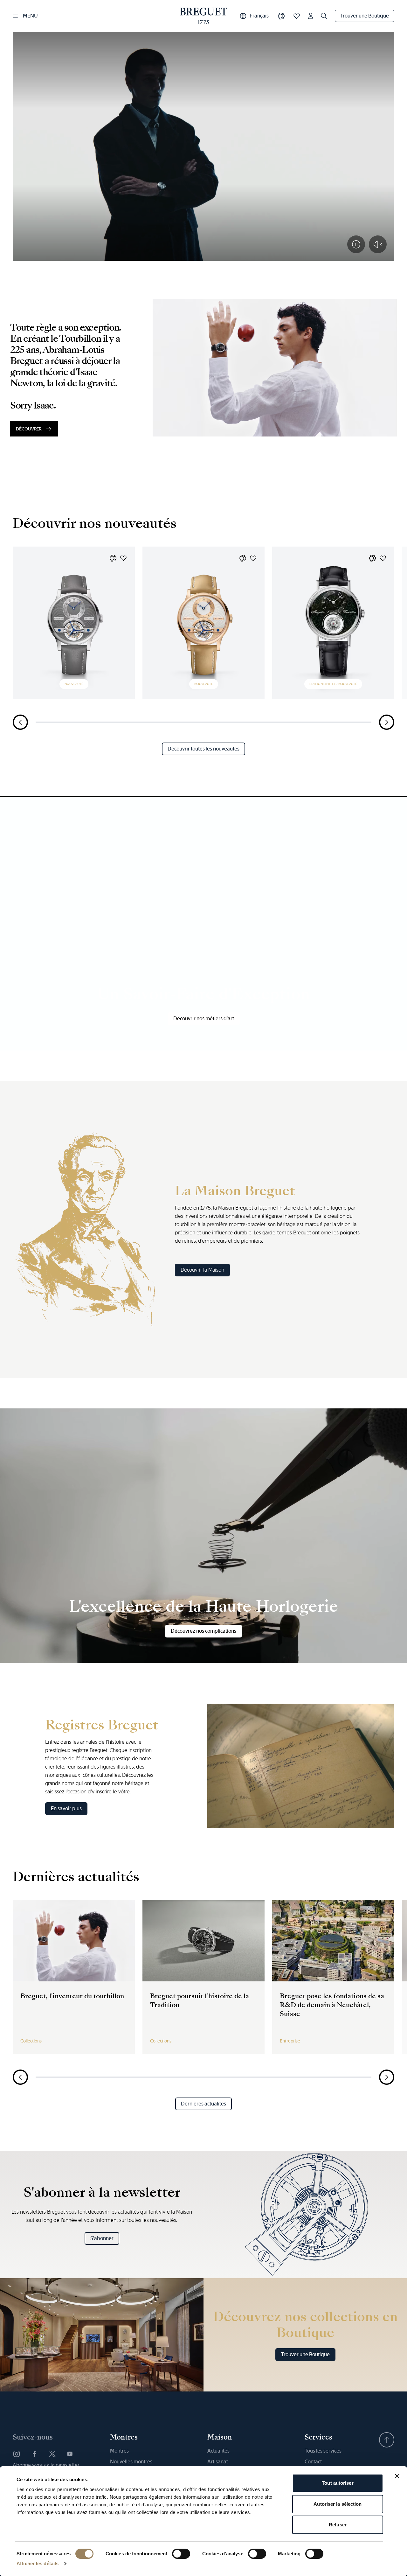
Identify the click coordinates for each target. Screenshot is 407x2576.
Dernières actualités (203, 2104)
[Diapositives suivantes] (387, 722)
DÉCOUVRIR (29, 429)
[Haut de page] (387, 2440)
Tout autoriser (338, 2483)
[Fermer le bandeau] (397, 2476)
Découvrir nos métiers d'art (204, 1019)
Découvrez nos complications (203, 1631)
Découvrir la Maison (202, 1270)
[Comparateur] (281, 16)
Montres (119, 2451)
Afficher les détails (38, 2563)
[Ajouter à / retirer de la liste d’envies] (123, 558)
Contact (313, 2462)
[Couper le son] (378, 244)
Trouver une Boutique (365, 16)
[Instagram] (17, 2454)
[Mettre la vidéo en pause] (356, 244)
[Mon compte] (311, 16)
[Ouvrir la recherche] (324, 16)
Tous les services (323, 2451)
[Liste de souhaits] (297, 16)
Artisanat (218, 2462)
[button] (113, 558)
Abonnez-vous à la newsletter (46, 2465)
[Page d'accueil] (204, 16)
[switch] (181, 2554)
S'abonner (102, 2238)
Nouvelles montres (131, 2462)
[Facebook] (34, 2454)
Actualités (218, 2451)
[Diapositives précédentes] (20, 722)
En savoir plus (66, 1808)
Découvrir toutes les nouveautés (203, 749)
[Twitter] (52, 2454)
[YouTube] (70, 2454)
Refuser (338, 2525)
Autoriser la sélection (338, 2504)
